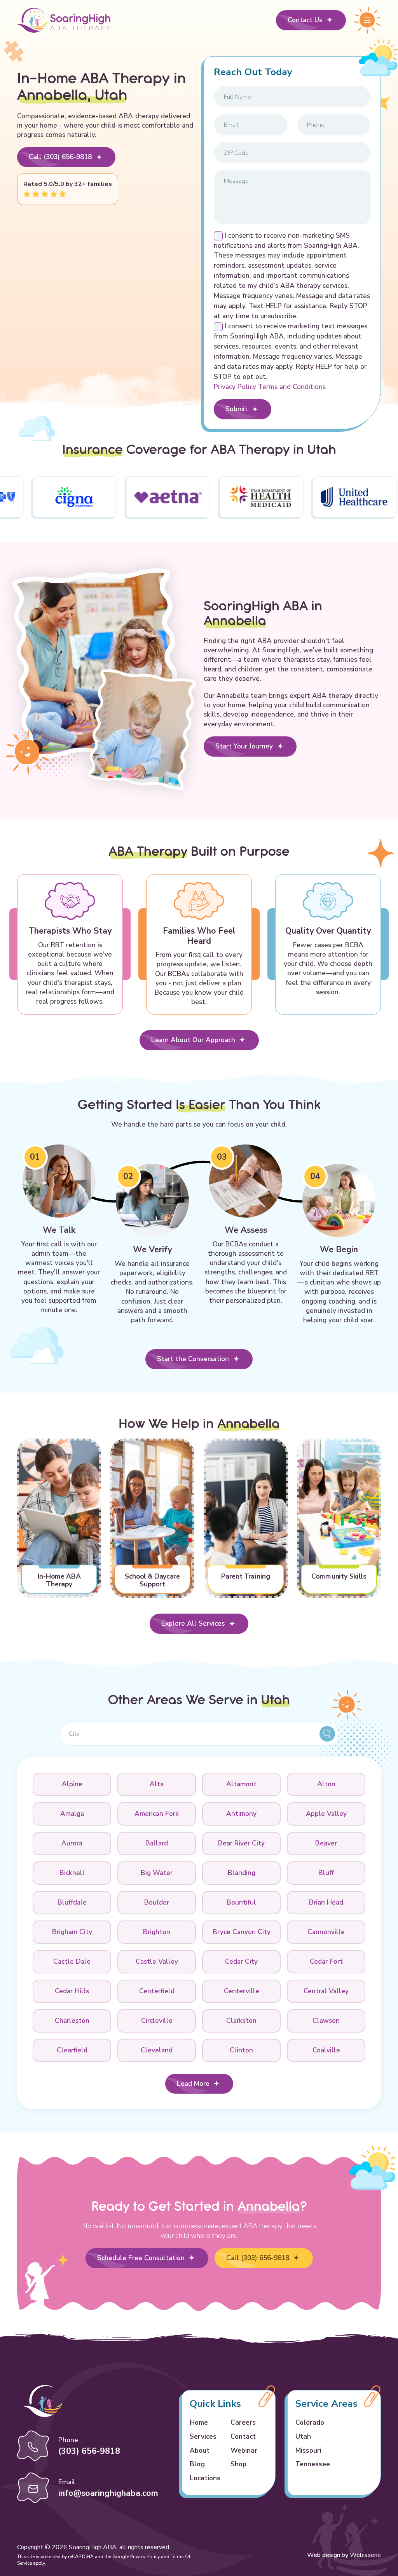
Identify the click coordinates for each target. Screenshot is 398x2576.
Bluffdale (72, 1902)
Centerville (242, 1991)
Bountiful (241, 1902)
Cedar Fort (326, 1961)
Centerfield (157, 1991)
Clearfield (72, 2050)
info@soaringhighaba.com (108, 2493)
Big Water (157, 1873)
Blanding (242, 1873)
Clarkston (241, 2020)
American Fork (157, 1814)
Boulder (157, 1902)
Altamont (241, 1784)
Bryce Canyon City (242, 1932)
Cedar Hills (72, 1991)
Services (203, 2436)
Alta (157, 1784)
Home (199, 2422)
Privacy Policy (236, 387)
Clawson (326, 2020)
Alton (326, 1784)
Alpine (72, 1784)
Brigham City (72, 1932)
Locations (205, 2478)
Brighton (157, 1932)
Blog (197, 2464)
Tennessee (313, 2464)
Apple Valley (326, 1814)
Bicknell (72, 1873)
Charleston (72, 2020)
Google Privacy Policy (136, 2557)
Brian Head (326, 1902)
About (200, 2450)
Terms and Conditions (292, 387)
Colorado (310, 2422)
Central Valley (326, 1991)
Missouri (308, 2450)
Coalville (326, 2050)
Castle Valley (157, 1961)
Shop (238, 2464)
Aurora (72, 1843)
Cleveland (157, 2050)
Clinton (241, 2050)
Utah (303, 2436)
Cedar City (241, 1961)
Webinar (244, 2450)
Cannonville (326, 1932)
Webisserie (365, 2555)
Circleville (157, 2020)
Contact (243, 2436)
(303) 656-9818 (89, 2451)
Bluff (326, 1873)
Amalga (72, 1814)
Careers (243, 2422)
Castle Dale (72, 1961)
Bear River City (241, 1843)
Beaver (326, 1843)
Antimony (241, 1814)
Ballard (157, 1843)
